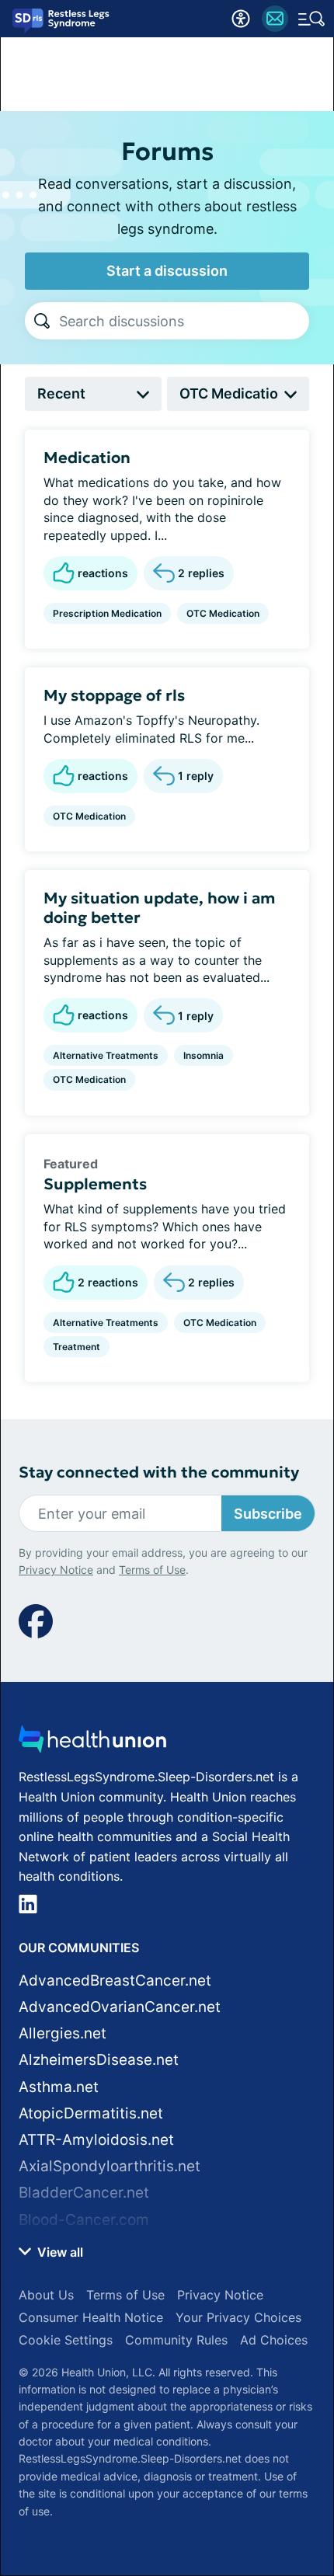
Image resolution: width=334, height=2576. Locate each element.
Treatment (77, 1347)
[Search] (42, 321)
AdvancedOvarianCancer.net (120, 2007)
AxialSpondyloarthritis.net (110, 2166)
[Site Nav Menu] (311, 19)
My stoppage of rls (114, 695)
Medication (87, 458)
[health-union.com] (92, 1744)
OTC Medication (223, 613)
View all (59, 2252)
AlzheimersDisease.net (99, 2060)
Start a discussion (167, 271)
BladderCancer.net (84, 2193)
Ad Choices (274, 2340)
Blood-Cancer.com (84, 2220)
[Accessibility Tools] (241, 19)
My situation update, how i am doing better (159, 908)
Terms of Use (152, 1570)
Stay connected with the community (159, 1472)
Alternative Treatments (106, 1055)
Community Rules (176, 2340)
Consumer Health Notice (91, 2317)
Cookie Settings (66, 2340)
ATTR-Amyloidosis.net (96, 2140)
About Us (46, 2295)
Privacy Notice (56, 1570)
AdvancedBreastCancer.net (115, 1981)
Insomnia (204, 1055)
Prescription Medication (107, 613)
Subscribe (268, 1514)
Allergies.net (63, 2033)
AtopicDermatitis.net (91, 2113)
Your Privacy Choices (238, 2317)
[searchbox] (184, 321)
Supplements (95, 1184)
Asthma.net (59, 2087)
